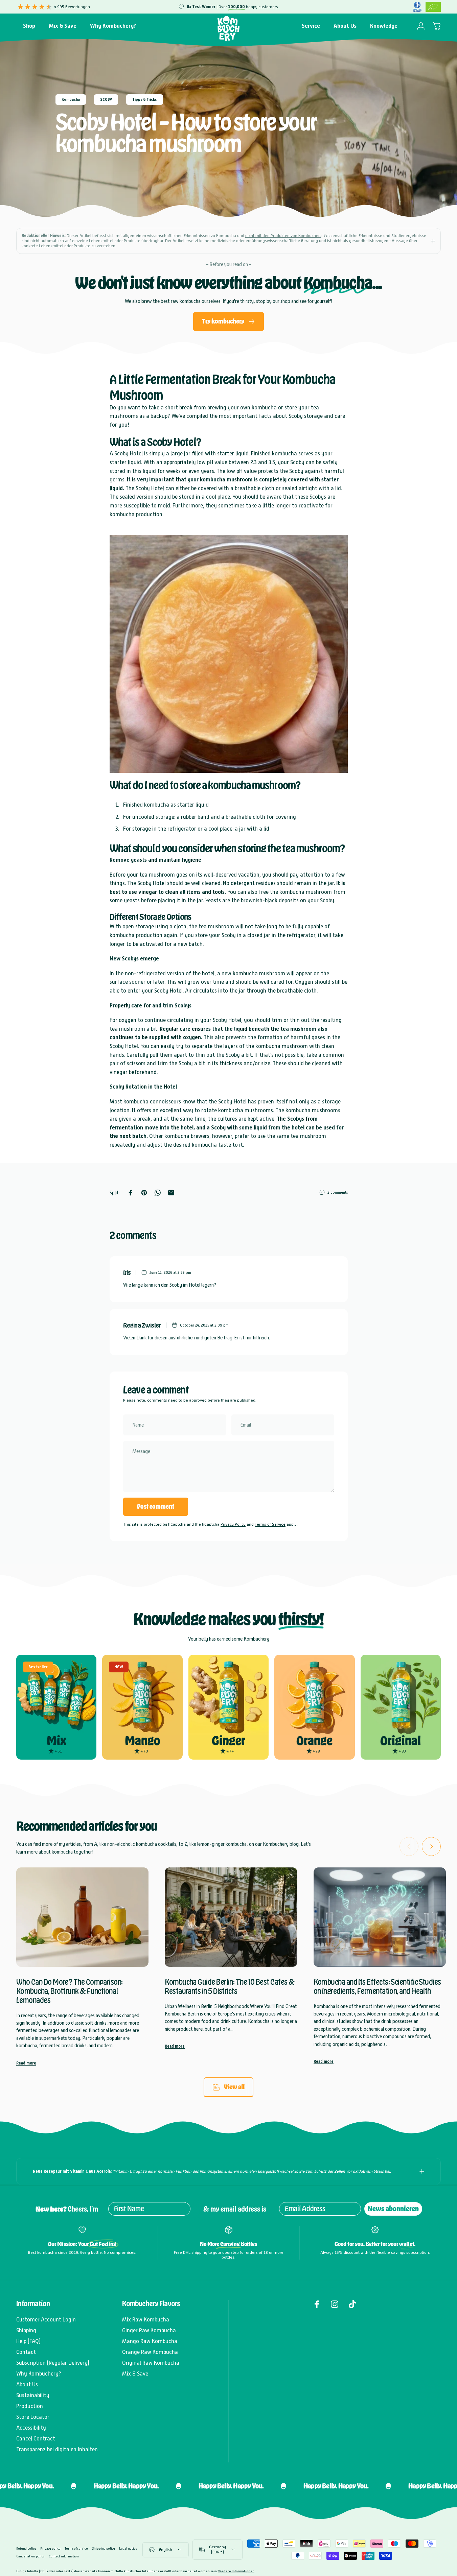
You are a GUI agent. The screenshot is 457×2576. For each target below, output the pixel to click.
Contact (26, 2352)
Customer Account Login (46, 2320)
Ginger (228, 1741)
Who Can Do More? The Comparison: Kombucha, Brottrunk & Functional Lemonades (70, 1991)
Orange (314, 1741)
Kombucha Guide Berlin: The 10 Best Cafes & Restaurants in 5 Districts (230, 1987)
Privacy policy (50, 2548)
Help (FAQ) (28, 2341)
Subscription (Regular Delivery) (53, 2363)
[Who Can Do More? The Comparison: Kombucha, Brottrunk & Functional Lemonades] (82, 1917)
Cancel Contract (36, 2439)
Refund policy (26, 2548)
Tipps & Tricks (145, 100)
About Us (27, 2384)
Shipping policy (104, 2548)
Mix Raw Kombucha (146, 2320)
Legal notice (128, 2548)
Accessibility (31, 2428)
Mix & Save (135, 2374)
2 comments (338, 1192)
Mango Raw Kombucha (150, 2341)
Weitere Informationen (236, 2571)
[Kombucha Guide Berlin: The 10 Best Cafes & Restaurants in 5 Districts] (231, 1917)
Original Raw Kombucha (151, 2363)
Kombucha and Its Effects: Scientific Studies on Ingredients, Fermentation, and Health (377, 1987)
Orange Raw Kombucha (150, 2352)
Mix (56, 1741)
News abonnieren (393, 2209)
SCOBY (106, 100)
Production (30, 2406)
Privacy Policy (233, 1524)
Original (401, 1741)
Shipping (26, 2330)
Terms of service (76, 2548)
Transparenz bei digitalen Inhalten (57, 2449)
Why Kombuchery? (39, 2374)
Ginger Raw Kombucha (149, 2330)
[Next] (431, 1846)
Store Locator (33, 2417)
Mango (142, 1741)
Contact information (64, 2556)
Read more (26, 2063)
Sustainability (33, 2395)
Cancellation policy (30, 2556)
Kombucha (71, 100)
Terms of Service (270, 1524)
